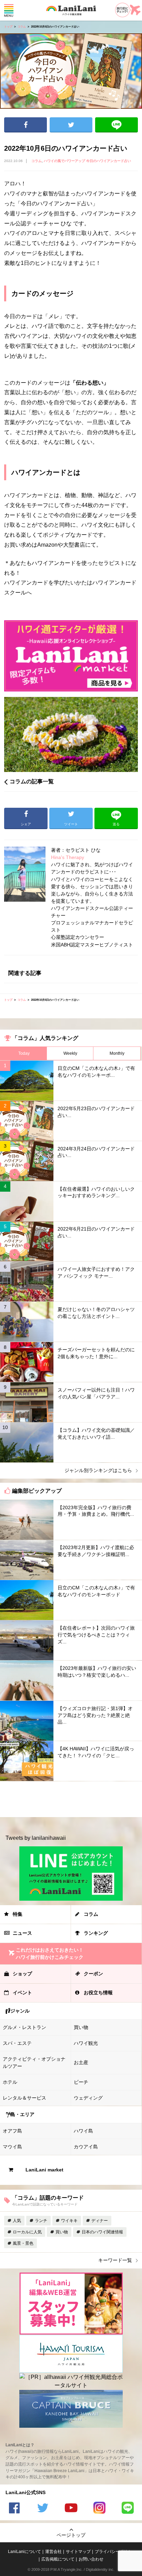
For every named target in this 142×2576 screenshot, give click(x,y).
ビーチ (81, 2082)
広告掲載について (58, 2559)
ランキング (96, 1933)
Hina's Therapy (68, 857)
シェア (26, 125)
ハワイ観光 (86, 2043)
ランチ (41, 2221)
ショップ (22, 1974)
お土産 (81, 2062)
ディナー (100, 2221)
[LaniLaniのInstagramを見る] (99, 2509)
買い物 (81, 2027)
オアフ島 (12, 2131)
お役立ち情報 (98, 1993)
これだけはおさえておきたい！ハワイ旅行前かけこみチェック (50, 1954)
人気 (17, 2221)
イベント (22, 1993)
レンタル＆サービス (24, 2098)
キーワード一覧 (115, 2260)
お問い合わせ (91, 2559)
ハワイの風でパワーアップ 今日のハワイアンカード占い (87, 161)
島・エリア (22, 2114)
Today (24, 1053)
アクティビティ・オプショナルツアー (34, 2063)
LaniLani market (44, 2170)
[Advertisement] (71, 1799)
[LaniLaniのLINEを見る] (128, 2509)
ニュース (22, 1933)
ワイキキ (69, 2221)
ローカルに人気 (27, 2232)
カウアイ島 (86, 2147)
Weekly (70, 1053)
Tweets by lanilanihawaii (36, 1838)
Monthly (117, 1053)
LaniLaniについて (24, 2552)
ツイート (71, 125)
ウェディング (88, 2098)
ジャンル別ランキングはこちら (98, 1470)
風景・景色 (23, 2243)
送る (116, 125)
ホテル (10, 2082)
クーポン (93, 1974)
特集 (18, 1914)
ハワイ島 (83, 2131)
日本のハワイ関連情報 (102, 2232)
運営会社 (53, 2552)
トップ (8, 27)
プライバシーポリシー (115, 2552)
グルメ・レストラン (24, 2027)
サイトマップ (78, 2552)
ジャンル (20, 2011)
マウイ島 (12, 2147)
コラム (22, 27)
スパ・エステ (17, 2043)
